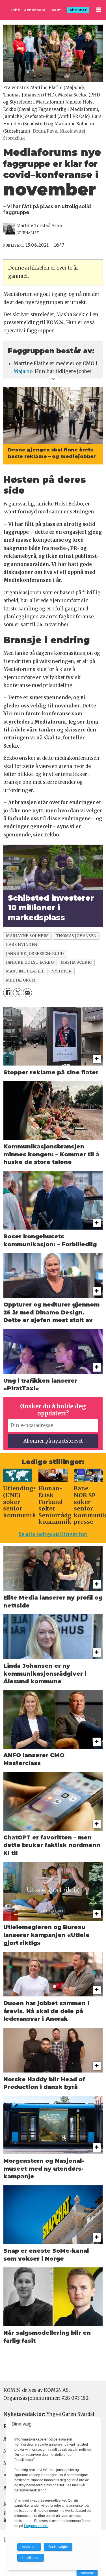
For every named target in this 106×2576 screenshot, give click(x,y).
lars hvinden (21, 945)
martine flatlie (25, 971)
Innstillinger (87, 2573)
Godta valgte (58, 2547)
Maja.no (23, 372)
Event (55, 10)
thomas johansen (76, 936)
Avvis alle (29, 2547)
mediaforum (21, 980)
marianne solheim (27, 936)
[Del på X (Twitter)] (18, 993)
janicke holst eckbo (30, 962)
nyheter (62, 971)
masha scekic (76, 962)
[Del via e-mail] (28, 993)
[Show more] (53, 379)
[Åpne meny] (99, 10)
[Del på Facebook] (8, 993)
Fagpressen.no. (36, 2526)
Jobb (15, 10)
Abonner (78, 10)
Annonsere (35, 10)
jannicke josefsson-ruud (35, 954)
